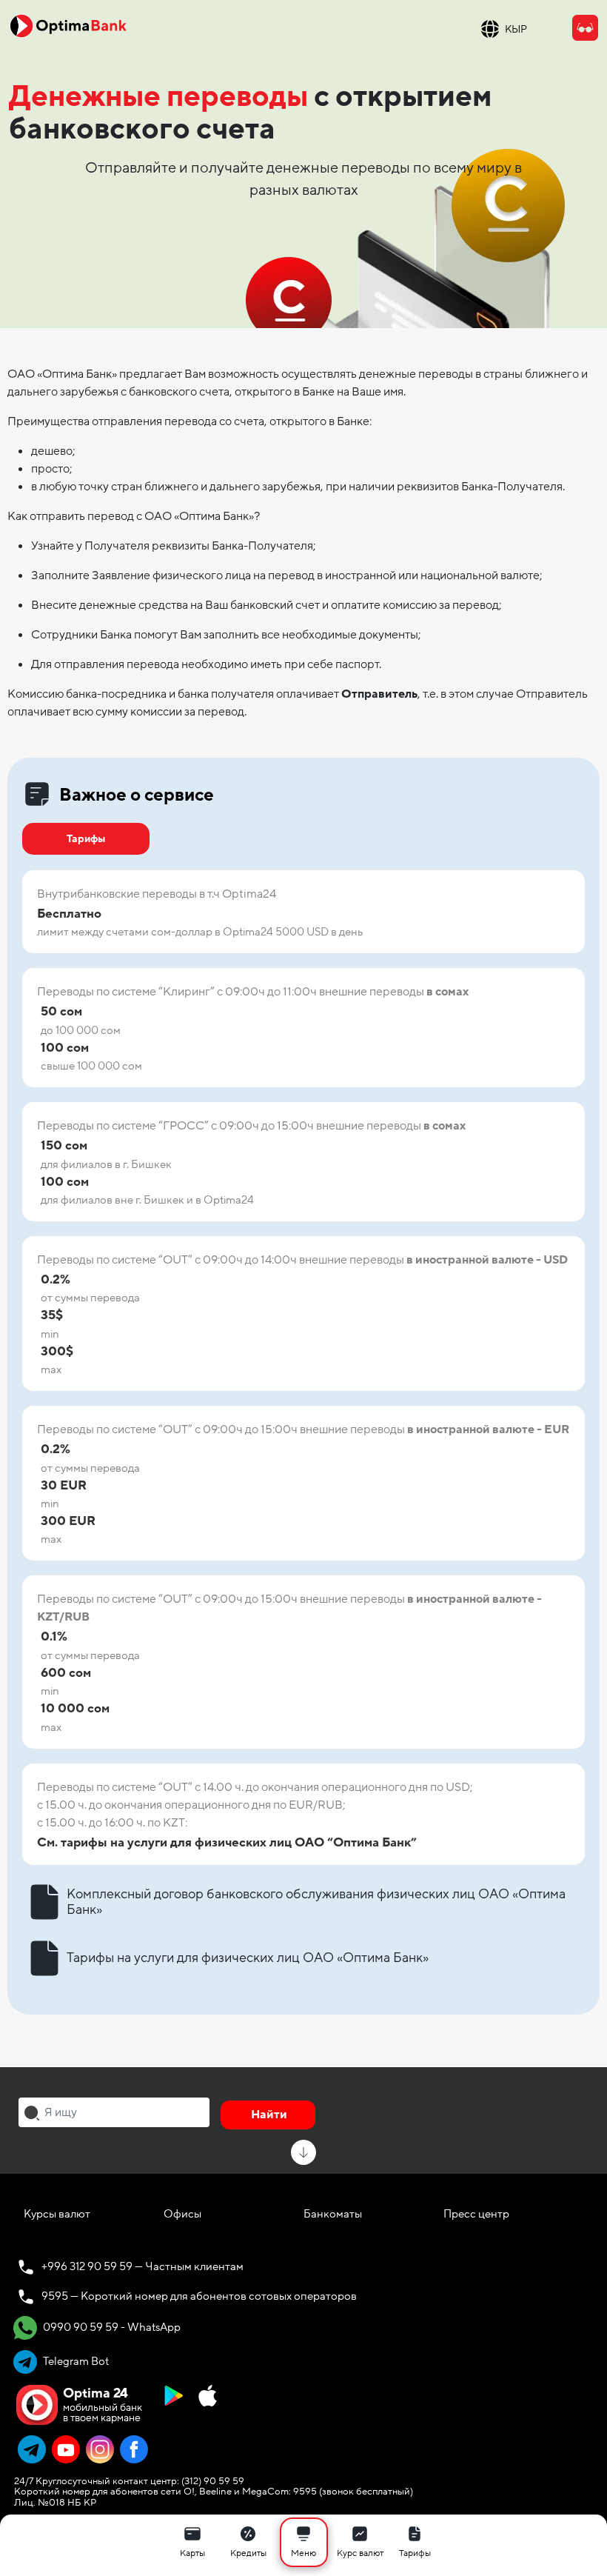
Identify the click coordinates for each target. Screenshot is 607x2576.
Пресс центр (476, 2214)
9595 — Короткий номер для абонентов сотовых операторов (199, 2296)
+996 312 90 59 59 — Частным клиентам (142, 2266)
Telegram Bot (75, 2361)
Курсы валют (57, 2214)
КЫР (516, 29)
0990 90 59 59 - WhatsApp (111, 2327)
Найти (269, 2115)
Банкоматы (333, 2214)
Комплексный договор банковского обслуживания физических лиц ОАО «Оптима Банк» (316, 1902)
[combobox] (114, 2112)
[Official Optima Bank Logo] (68, 25)
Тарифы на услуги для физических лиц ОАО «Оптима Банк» (248, 1958)
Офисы (182, 2214)
